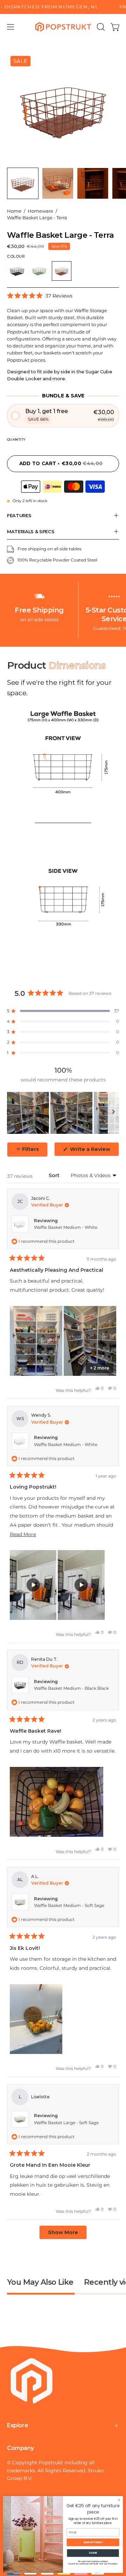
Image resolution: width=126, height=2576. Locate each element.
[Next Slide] (113, 1113)
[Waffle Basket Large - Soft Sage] (39, 271)
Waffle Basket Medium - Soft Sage (69, 1905)
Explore (17, 2425)
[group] (63, 7)
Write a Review (94, 1151)
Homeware (40, 211)
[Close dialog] (119, 2500)
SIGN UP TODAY (93, 2542)
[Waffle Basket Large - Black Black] (17, 271)
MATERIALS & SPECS (31, 531)
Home (14, 211)
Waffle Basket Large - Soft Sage (66, 2123)
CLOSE (93, 2553)
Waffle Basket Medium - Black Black (71, 1688)
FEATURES (19, 515)
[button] (100, 27)
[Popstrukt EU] (63, 27)
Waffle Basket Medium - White (66, 1227)
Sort (55, 1175)
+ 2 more (100, 1368)
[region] (63, 1113)
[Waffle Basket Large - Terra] (23, 183)
